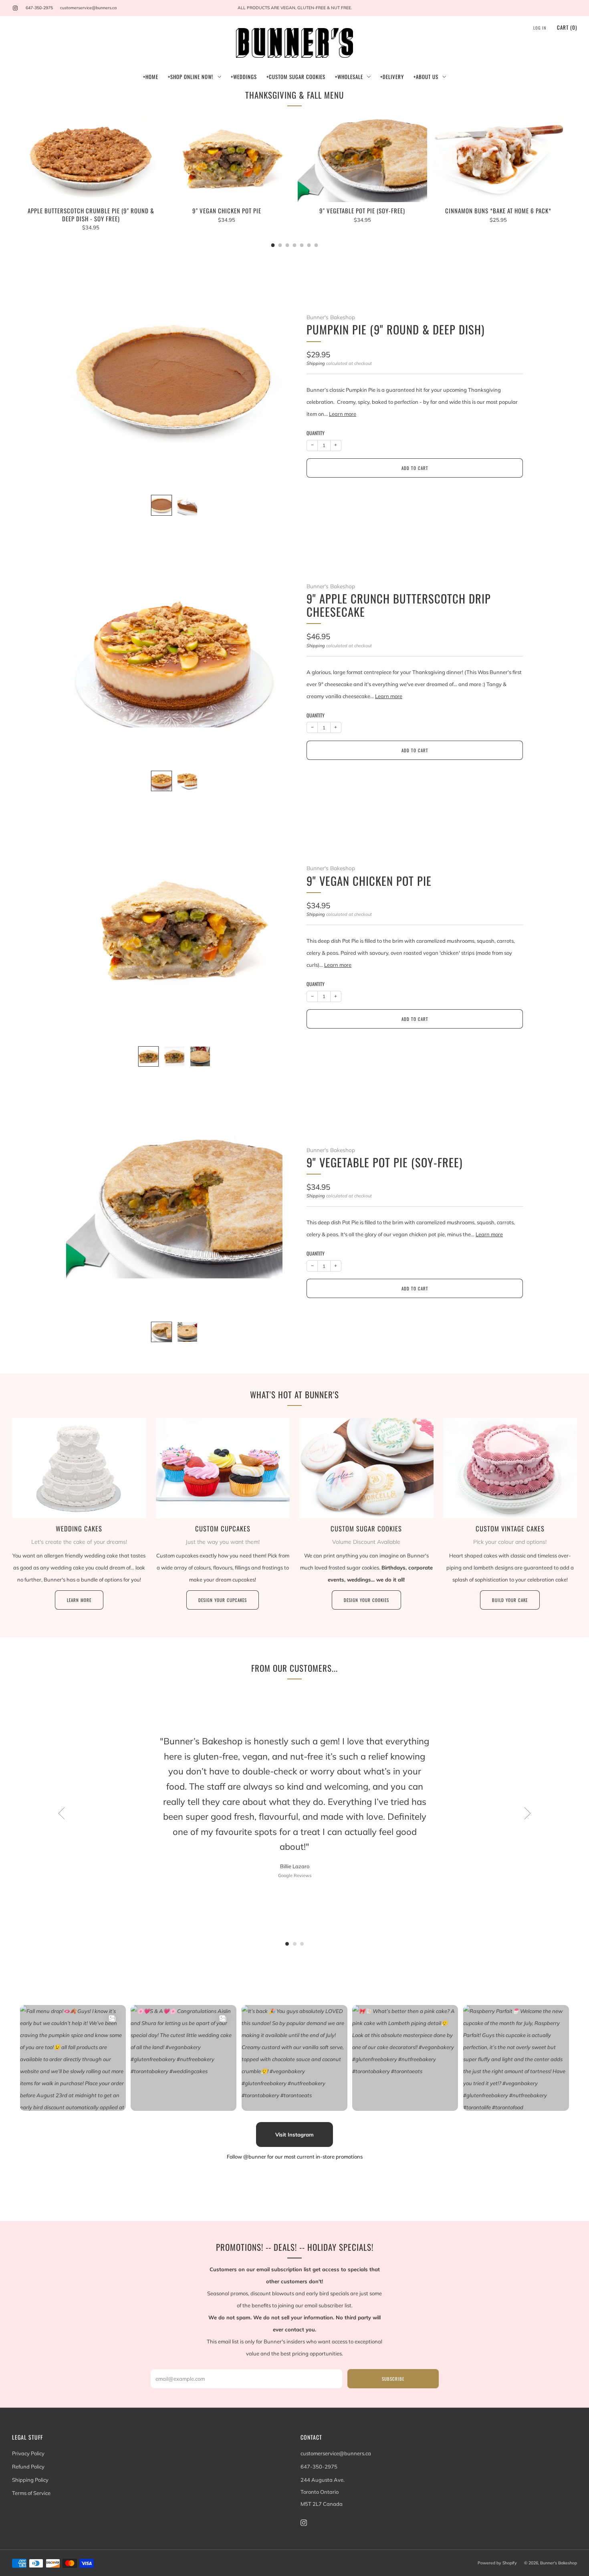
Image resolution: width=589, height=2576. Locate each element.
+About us (426, 77)
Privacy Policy (28, 2453)
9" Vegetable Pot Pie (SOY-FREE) (384, 1162)
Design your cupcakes (223, 1600)
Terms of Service (31, 2493)
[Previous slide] (82, 379)
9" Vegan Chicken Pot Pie (369, 881)
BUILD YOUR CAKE (510, 1600)
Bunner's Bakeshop (331, 317)
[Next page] (563, 181)
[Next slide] (267, 379)
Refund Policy (28, 2467)
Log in (540, 28)
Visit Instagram (294, 2135)
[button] (287, 1944)
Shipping (316, 363)
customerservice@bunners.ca (88, 8)
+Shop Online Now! (191, 77)
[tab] (273, 245)
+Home (151, 77)
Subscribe (393, 2379)
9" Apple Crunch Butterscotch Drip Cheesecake (399, 605)
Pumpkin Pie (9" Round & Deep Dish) (395, 329)
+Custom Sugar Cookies (296, 77)
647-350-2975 (39, 8)
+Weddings (244, 77)
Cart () (567, 27)
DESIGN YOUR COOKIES (366, 1600)
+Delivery (392, 77)
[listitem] (294, 8)
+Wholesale (349, 77)
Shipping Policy (30, 2480)
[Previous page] (26, 181)
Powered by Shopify (497, 2563)
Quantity (316, 433)
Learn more (343, 414)
